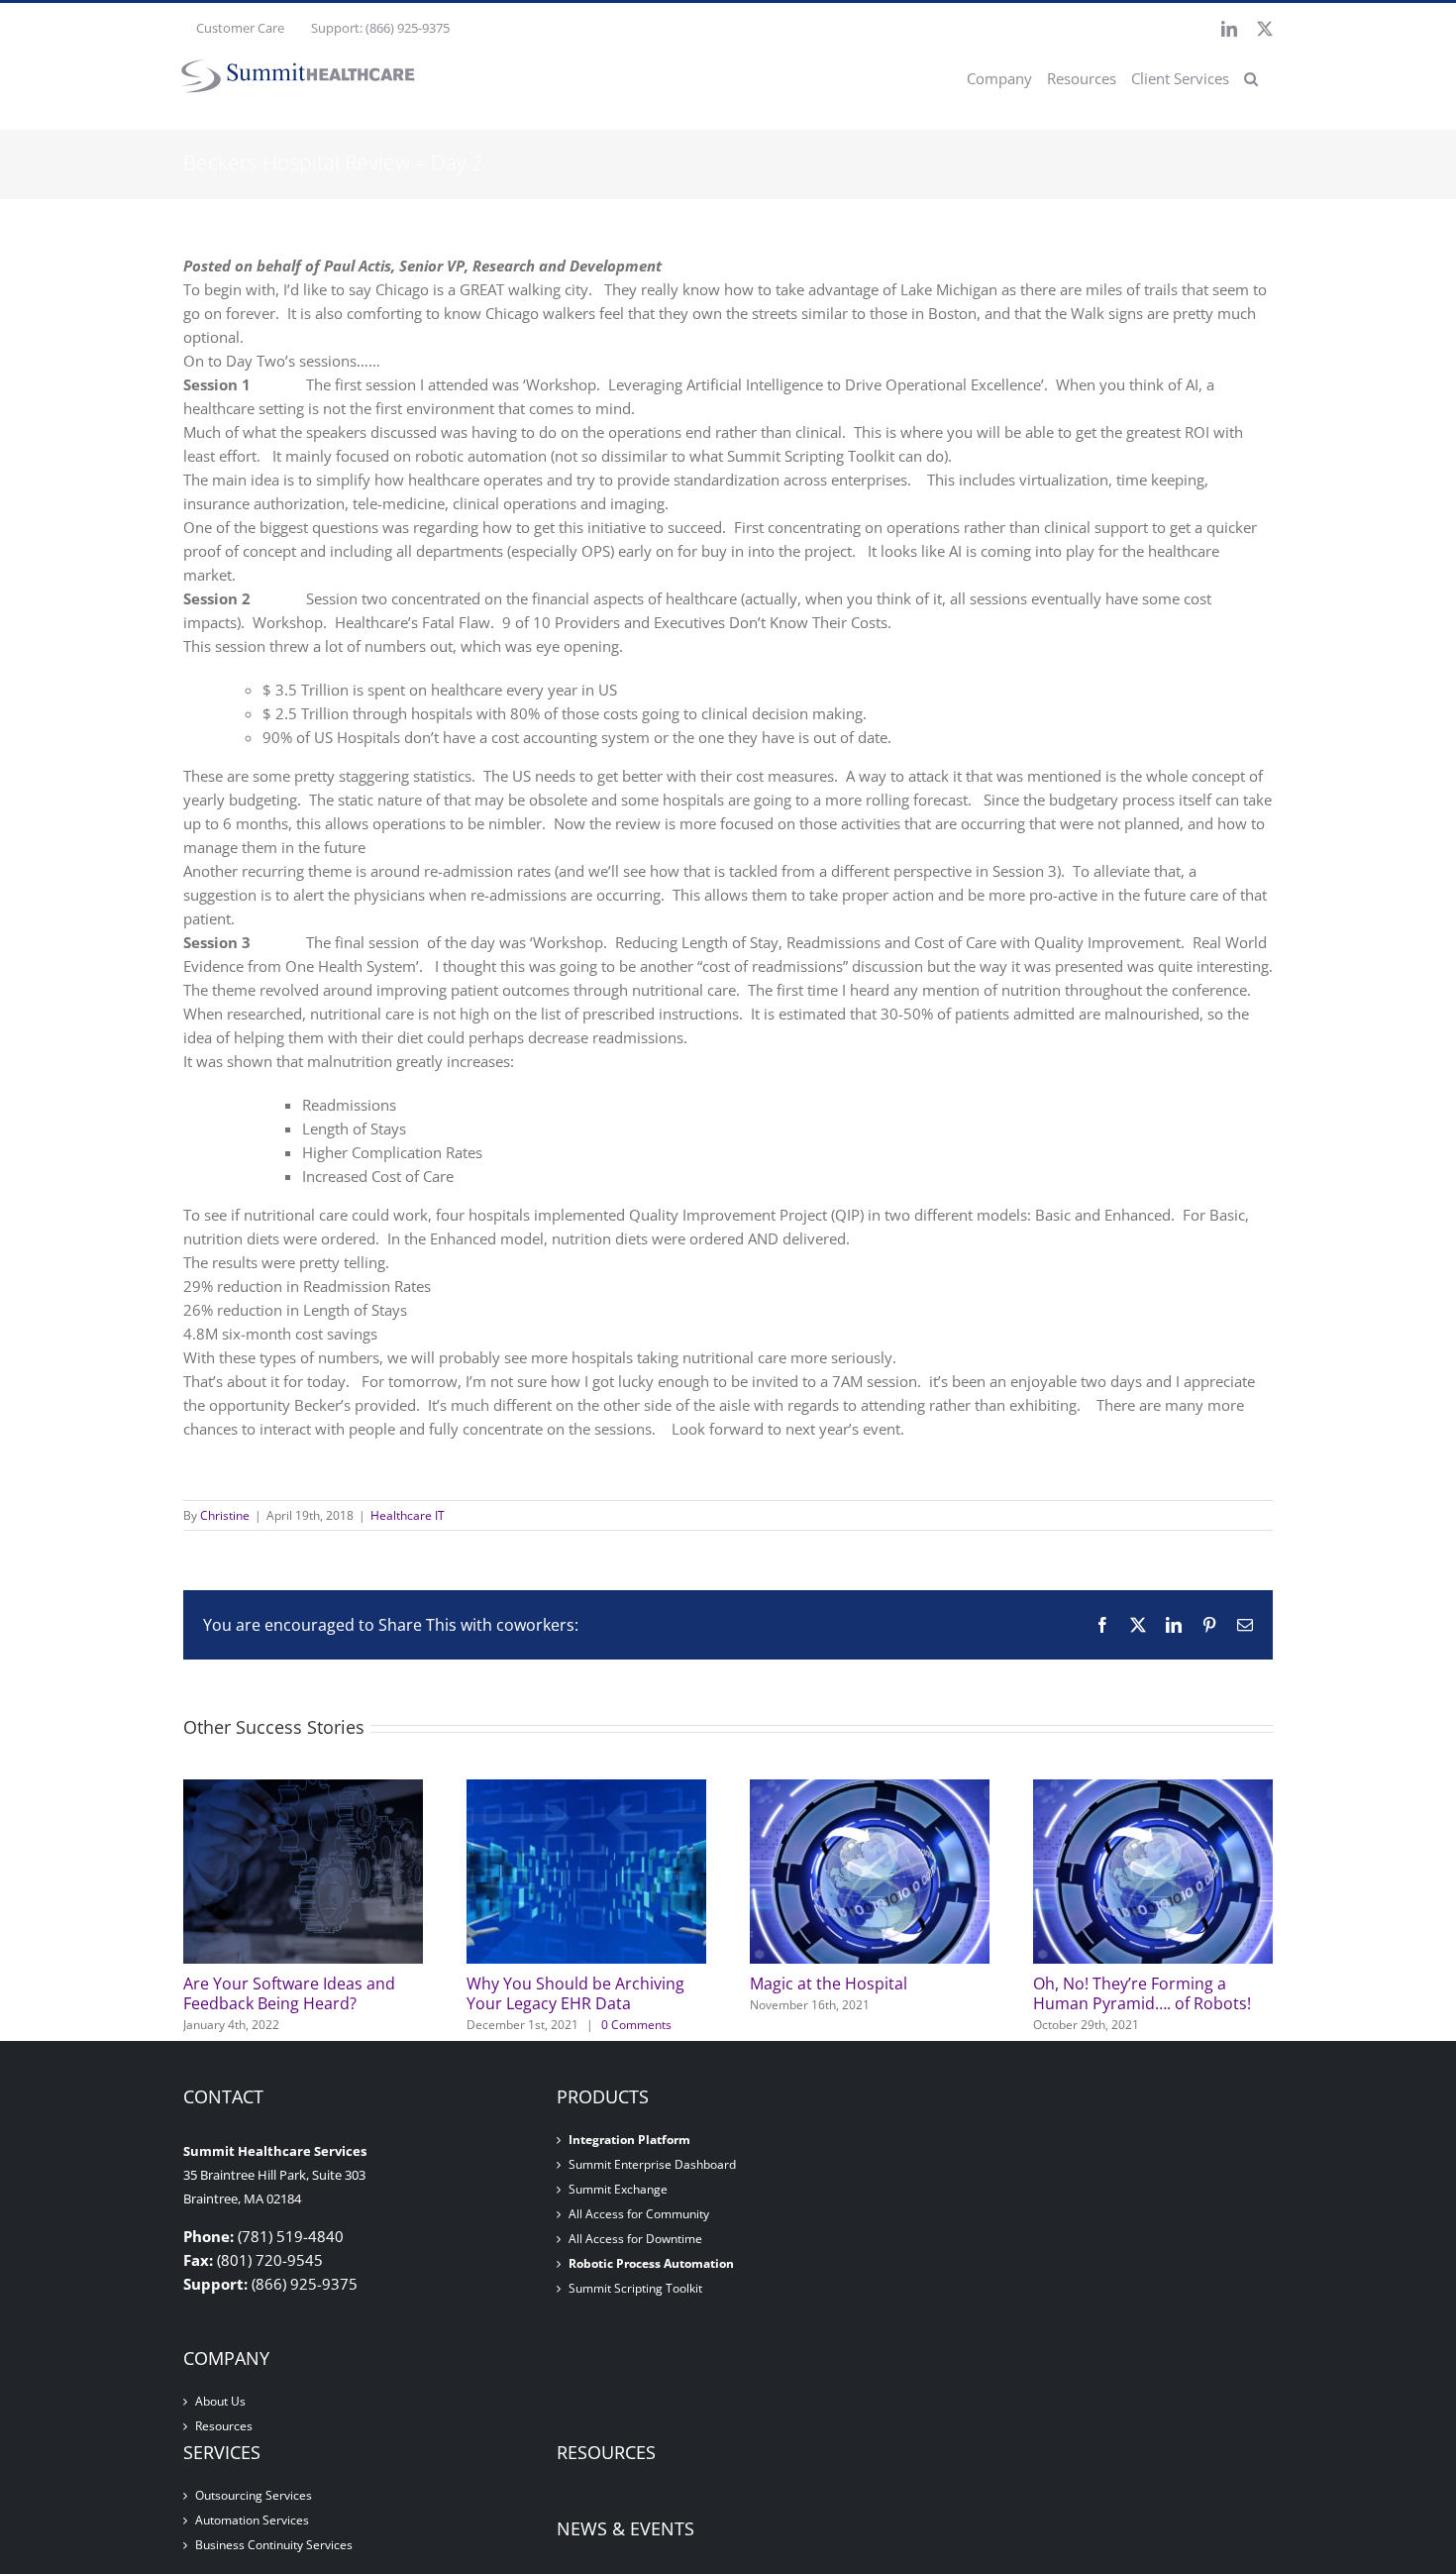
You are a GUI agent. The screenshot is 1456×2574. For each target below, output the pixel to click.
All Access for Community (639, 2214)
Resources (224, 2426)
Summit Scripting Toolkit (635, 2289)
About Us (220, 2402)
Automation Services (252, 2520)
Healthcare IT (408, 1515)
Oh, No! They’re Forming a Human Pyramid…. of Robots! (1142, 1993)
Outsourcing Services (254, 2496)
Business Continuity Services (274, 2545)
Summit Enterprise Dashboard (652, 2165)
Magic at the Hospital (829, 1984)
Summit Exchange (618, 2190)
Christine (225, 1515)
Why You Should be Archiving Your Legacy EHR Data (575, 1993)
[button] (1251, 78)
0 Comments (636, 2025)
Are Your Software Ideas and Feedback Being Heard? (289, 1993)
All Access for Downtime (635, 2239)
